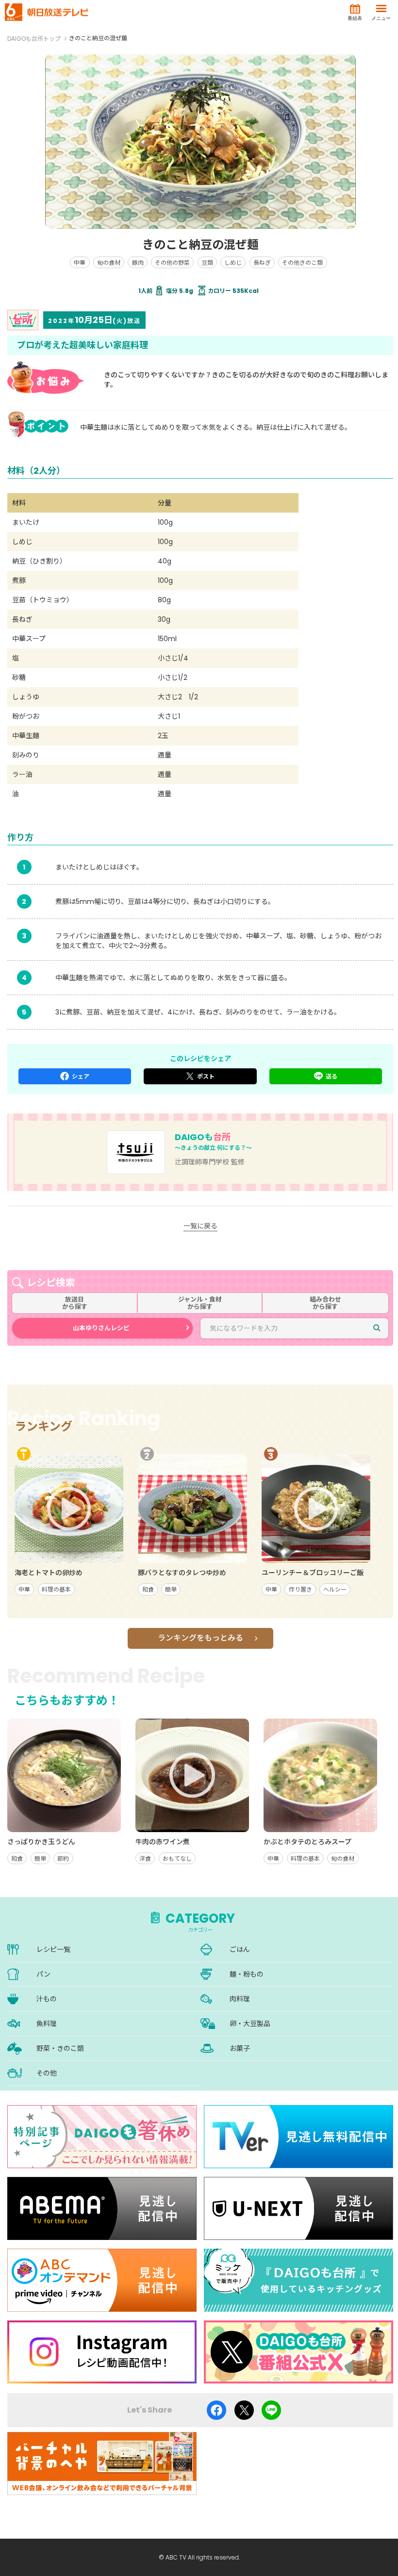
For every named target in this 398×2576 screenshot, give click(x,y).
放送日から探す (75, 1303)
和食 (148, 1589)
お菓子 (240, 2048)
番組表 (355, 18)
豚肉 (138, 263)
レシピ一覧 (53, 1949)
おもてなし (177, 1859)
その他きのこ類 (302, 263)
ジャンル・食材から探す (200, 1303)
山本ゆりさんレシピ (101, 1328)
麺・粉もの (247, 1974)
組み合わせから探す (325, 1303)
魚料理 (47, 2024)
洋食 (145, 1859)
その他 (47, 2073)
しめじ (233, 263)
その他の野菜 (172, 263)
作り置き (300, 1589)
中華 (80, 263)
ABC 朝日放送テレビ (47, 12)
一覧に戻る (200, 1226)
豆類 (207, 263)
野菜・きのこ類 (60, 2048)
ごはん (240, 1949)
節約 (63, 1859)
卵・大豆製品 (250, 2024)
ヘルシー (335, 1589)
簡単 (171, 1589)
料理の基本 (56, 1589)
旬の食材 (109, 263)
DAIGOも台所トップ (34, 39)
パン (43, 1974)
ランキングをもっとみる (200, 1638)
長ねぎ (262, 263)
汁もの (47, 1999)
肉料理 (240, 1999)
